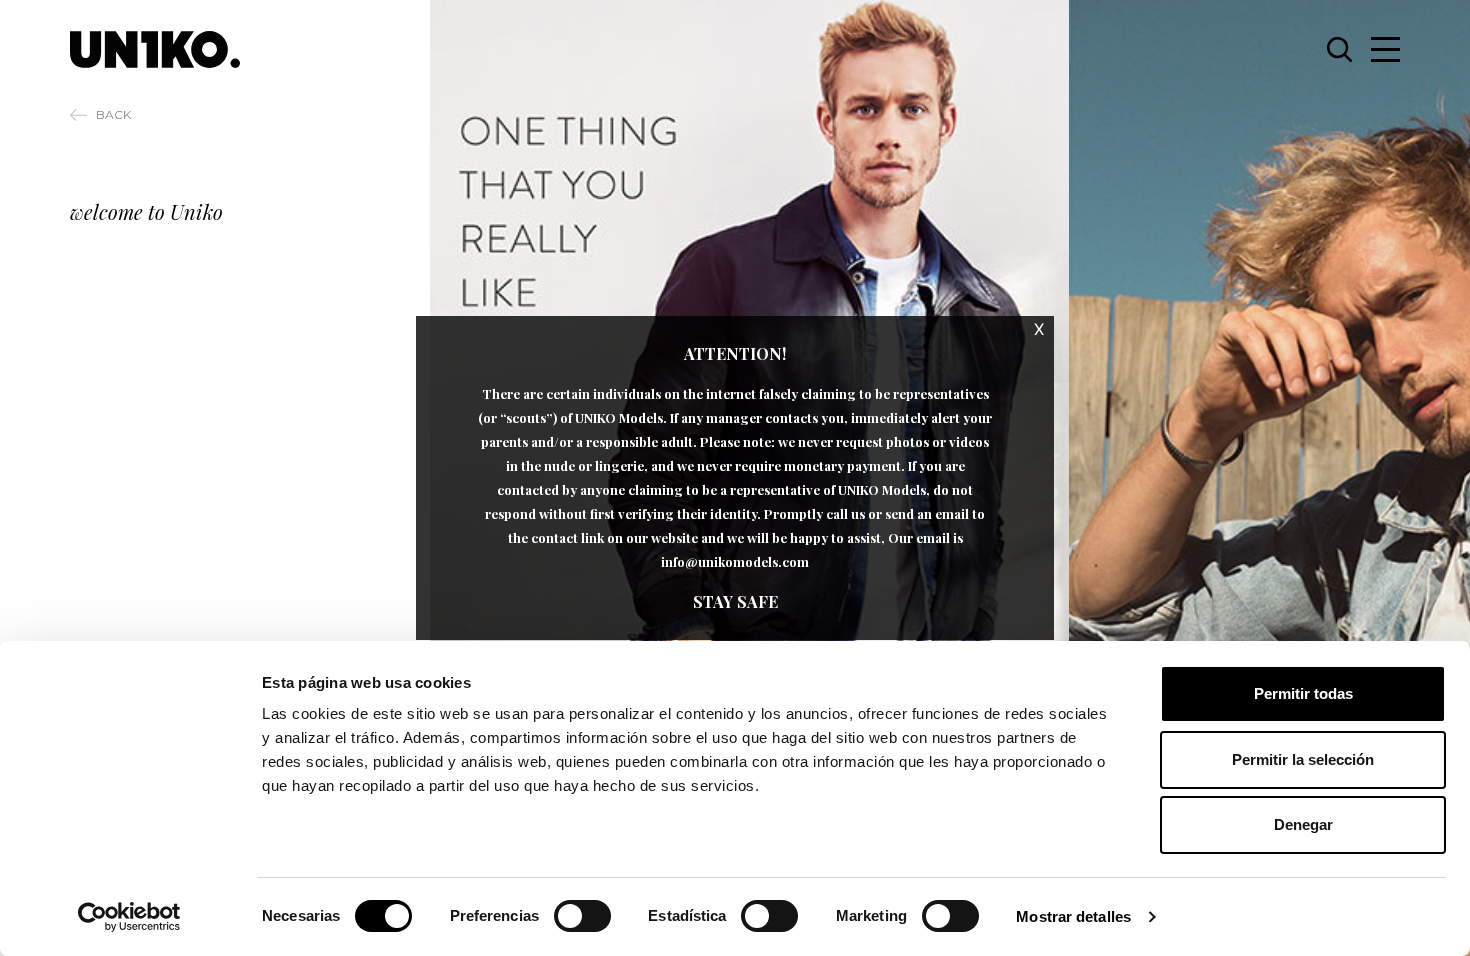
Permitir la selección (1303, 759)
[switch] (582, 916)
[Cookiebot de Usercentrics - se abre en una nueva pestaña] (129, 917)
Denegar (1303, 824)
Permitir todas (1303, 693)
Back (113, 114)
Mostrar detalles (1073, 916)
